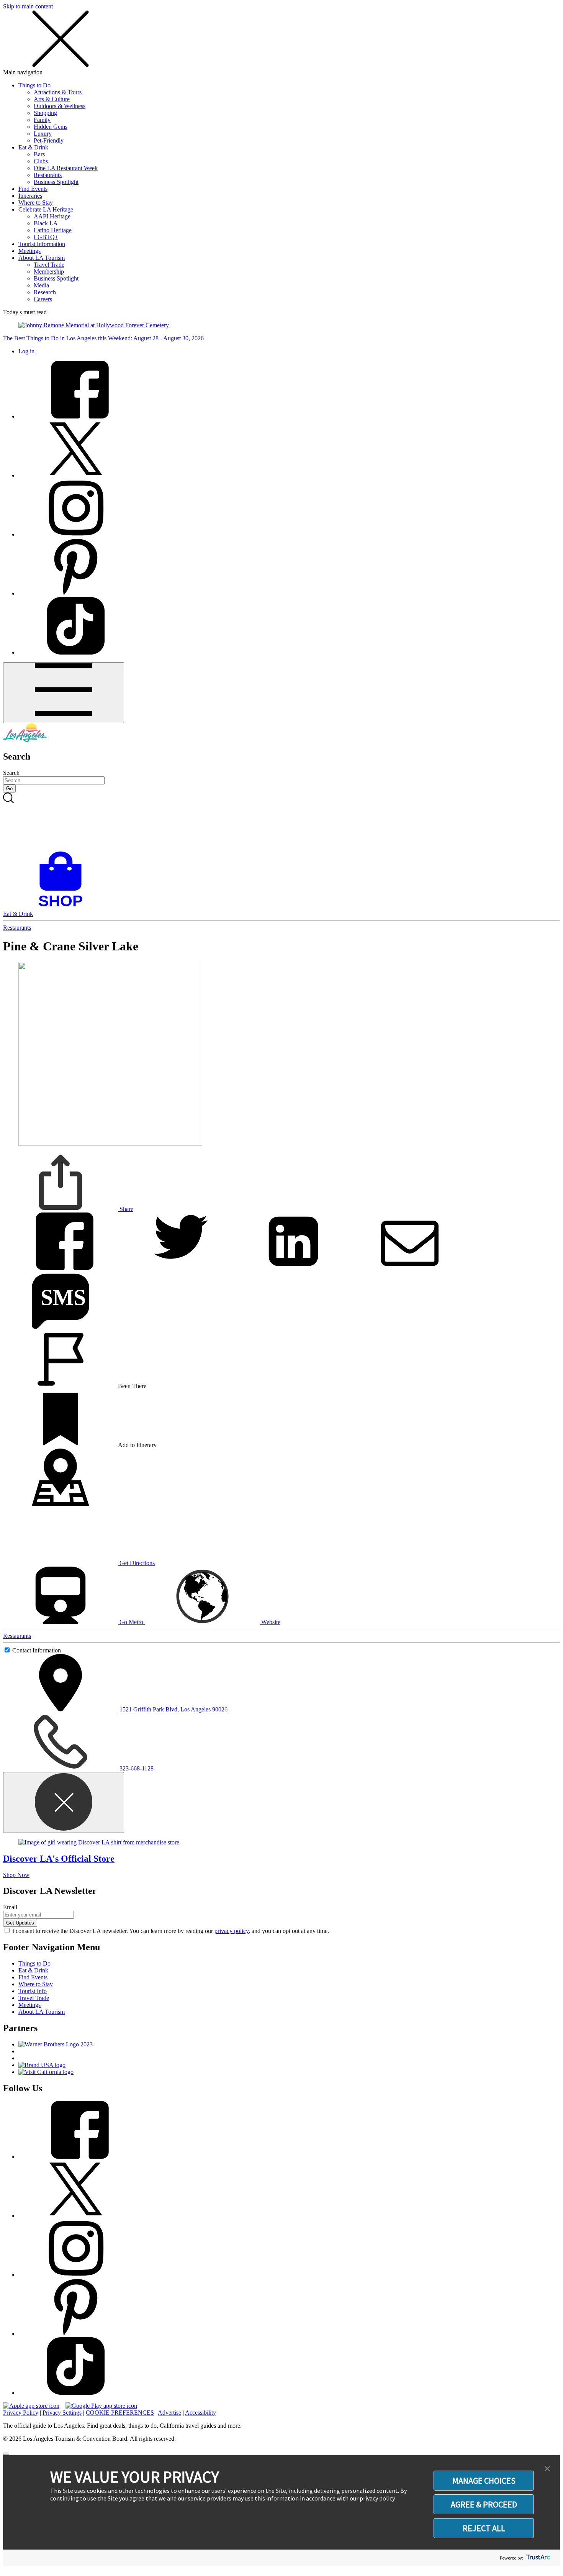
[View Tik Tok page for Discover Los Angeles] (76, 652)
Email (10, 1907)
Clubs (41, 161)
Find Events (33, 189)
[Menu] (64, 693)
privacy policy (232, 1931)
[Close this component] (64, 1802)
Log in (26, 351)
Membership (49, 272)
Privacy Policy (21, 2413)
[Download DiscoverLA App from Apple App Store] (31, 2406)
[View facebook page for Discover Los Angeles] (76, 416)
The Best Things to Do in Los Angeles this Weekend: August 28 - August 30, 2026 (103, 338)
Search (11, 773)
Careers (43, 299)
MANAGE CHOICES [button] (484, 2481)
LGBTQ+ (46, 237)
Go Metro (131, 1622)
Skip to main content (28, 6)
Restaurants (48, 175)
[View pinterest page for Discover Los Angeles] (76, 593)
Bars (39, 154)
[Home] (25, 740)
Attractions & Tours (58, 92)
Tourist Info (33, 1991)
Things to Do (34, 85)
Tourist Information (42, 244)
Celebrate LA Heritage (46, 209)
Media (41, 285)
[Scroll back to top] (6, 2454)
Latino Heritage (53, 230)
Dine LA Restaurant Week (66, 168)
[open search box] (281, 822)
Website (270, 1622)
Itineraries (30, 196)
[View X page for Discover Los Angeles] (76, 475)
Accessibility (200, 2413)
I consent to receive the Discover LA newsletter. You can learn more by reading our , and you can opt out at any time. (171, 1931)
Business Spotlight (56, 182)
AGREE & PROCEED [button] (484, 2504)
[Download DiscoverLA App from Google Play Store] (101, 2406)
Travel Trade (49, 265)
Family (42, 120)
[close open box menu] (61, 65)
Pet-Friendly (49, 140)
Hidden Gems (51, 127)
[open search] (281, 822)
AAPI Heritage (52, 216)
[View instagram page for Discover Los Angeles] (76, 534)
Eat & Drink (33, 147)
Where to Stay (36, 203)
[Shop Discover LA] (64, 907)
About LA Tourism (42, 258)
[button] (547, 2469)
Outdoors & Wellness (60, 106)
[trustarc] (538, 2558)
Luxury (43, 134)
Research (45, 292)
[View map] (61, 1504)
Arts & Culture (52, 99)
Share (126, 1209)
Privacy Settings (62, 2413)
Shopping (45, 113)
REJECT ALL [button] (484, 2528)
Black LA (46, 223)
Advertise (169, 2413)
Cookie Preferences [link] (120, 2413)
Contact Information (37, 1650)
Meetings (29, 251)
